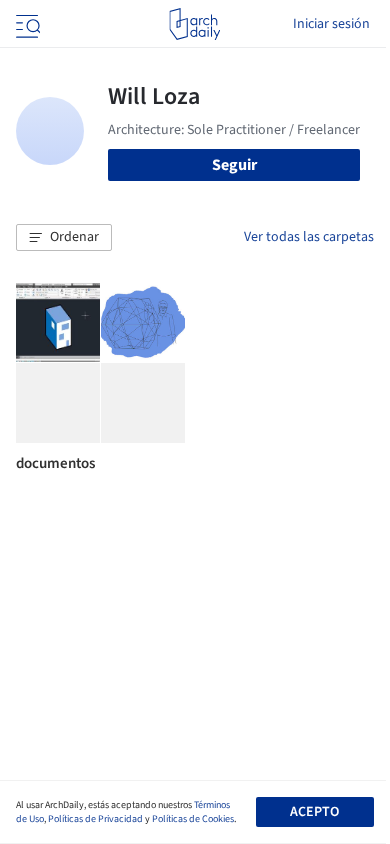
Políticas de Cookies (193, 819)
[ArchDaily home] (194, 24)
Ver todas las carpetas (309, 237)
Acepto (314, 812)
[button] (64, 238)
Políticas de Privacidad (95, 819)
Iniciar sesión (331, 24)
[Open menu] (26, 24)
